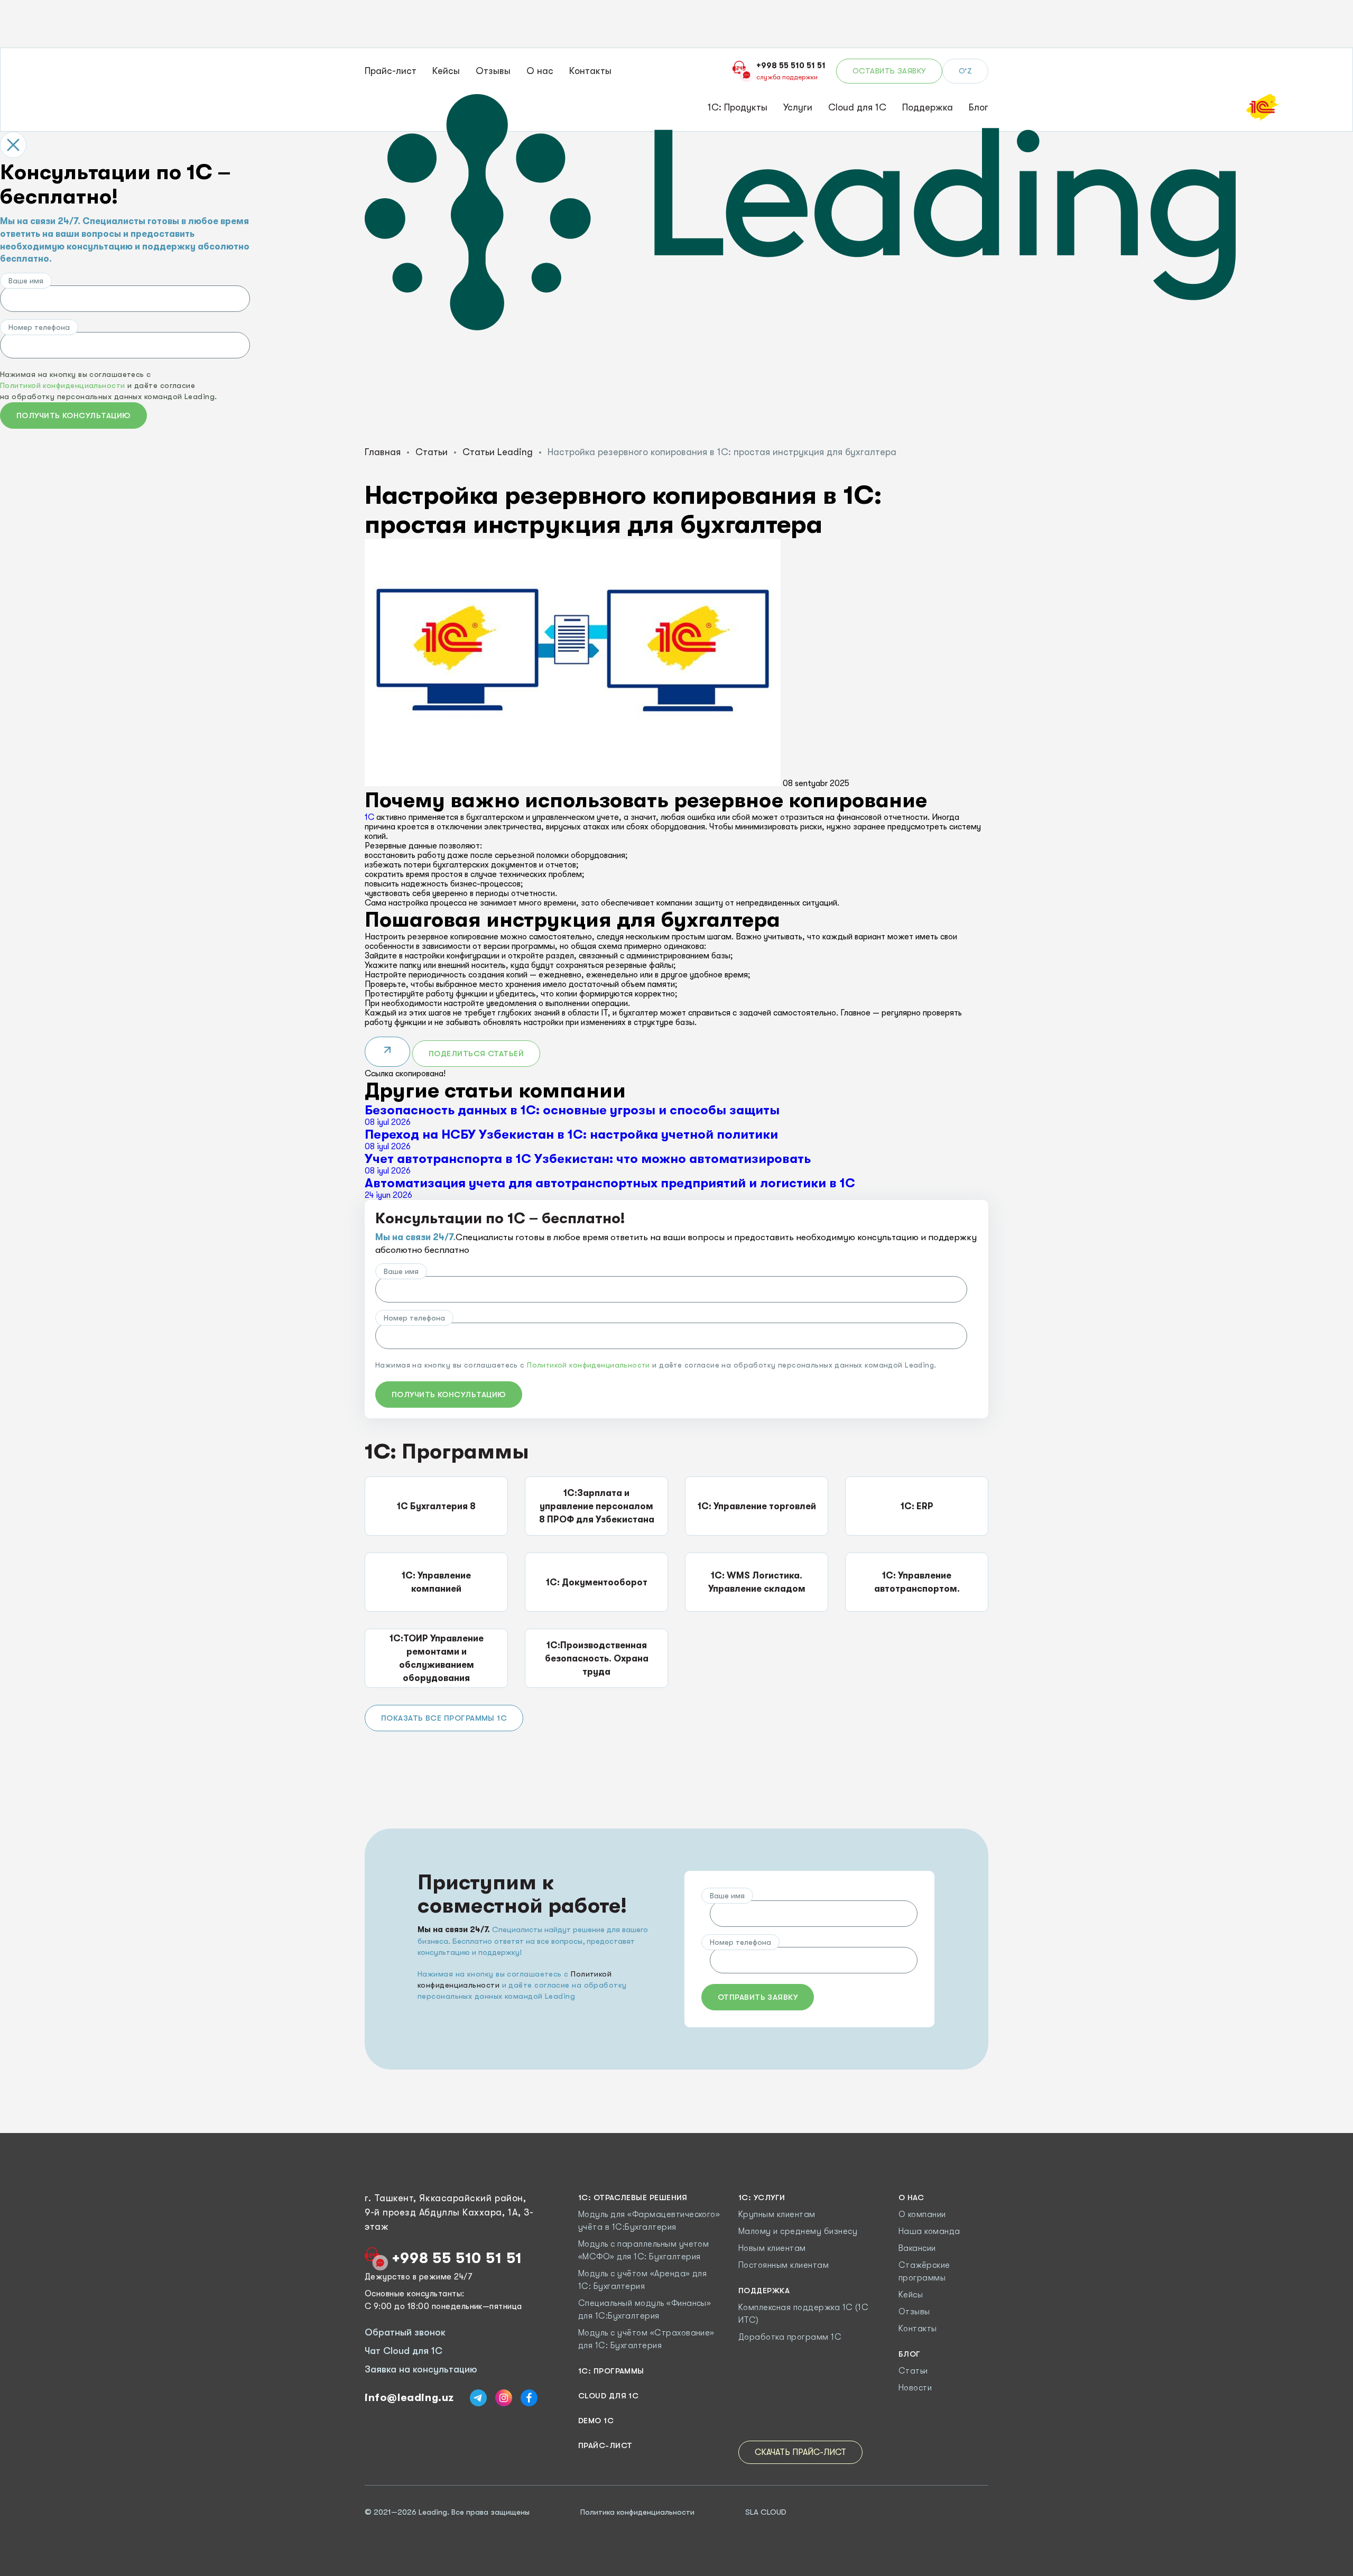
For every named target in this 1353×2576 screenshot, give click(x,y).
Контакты (590, 71)
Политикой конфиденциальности (63, 385)
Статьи (432, 452)
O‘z (965, 71)
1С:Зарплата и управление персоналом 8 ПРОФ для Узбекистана (597, 1506)
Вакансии (917, 2248)
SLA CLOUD (766, 2512)
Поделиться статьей (476, 1054)
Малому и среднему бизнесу (798, 2231)
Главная (383, 452)
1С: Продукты (738, 107)
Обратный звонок (405, 2332)
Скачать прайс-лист (800, 2452)
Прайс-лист (391, 71)
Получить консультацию (73, 416)
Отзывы (493, 71)
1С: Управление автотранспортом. (917, 1582)
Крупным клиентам (777, 2214)
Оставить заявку (889, 71)
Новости (915, 2388)
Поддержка (928, 107)
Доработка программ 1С (790, 2337)
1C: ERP (917, 1506)
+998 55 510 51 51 (457, 2258)
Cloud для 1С (857, 107)
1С (369, 817)
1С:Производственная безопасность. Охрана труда (597, 1659)
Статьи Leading (498, 452)
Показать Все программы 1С (444, 1718)
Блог (979, 107)
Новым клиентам (772, 2248)
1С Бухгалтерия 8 (436, 1506)
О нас (540, 71)
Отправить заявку (758, 1997)
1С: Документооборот (597, 1582)
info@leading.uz (409, 2398)
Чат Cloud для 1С (404, 2351)
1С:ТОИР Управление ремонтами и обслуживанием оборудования (437, 1658)
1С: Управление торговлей (757, 1506)
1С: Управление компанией (436, 1582)
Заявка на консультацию (421, 2369)
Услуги (798, 107)
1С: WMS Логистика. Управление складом (757, 1582)
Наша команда (929, 2231)
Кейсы (446, 71)
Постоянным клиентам (784, 2265)
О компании (922, 2214)
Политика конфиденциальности (637, 2512)
